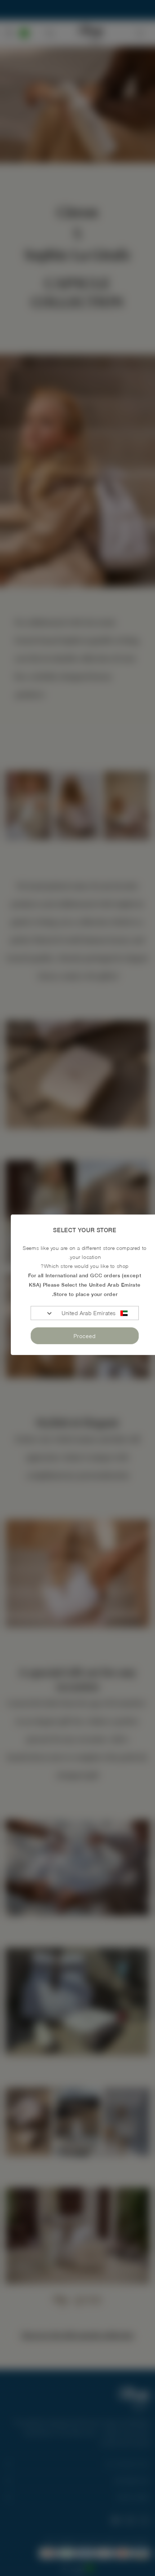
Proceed (85, 1336)
